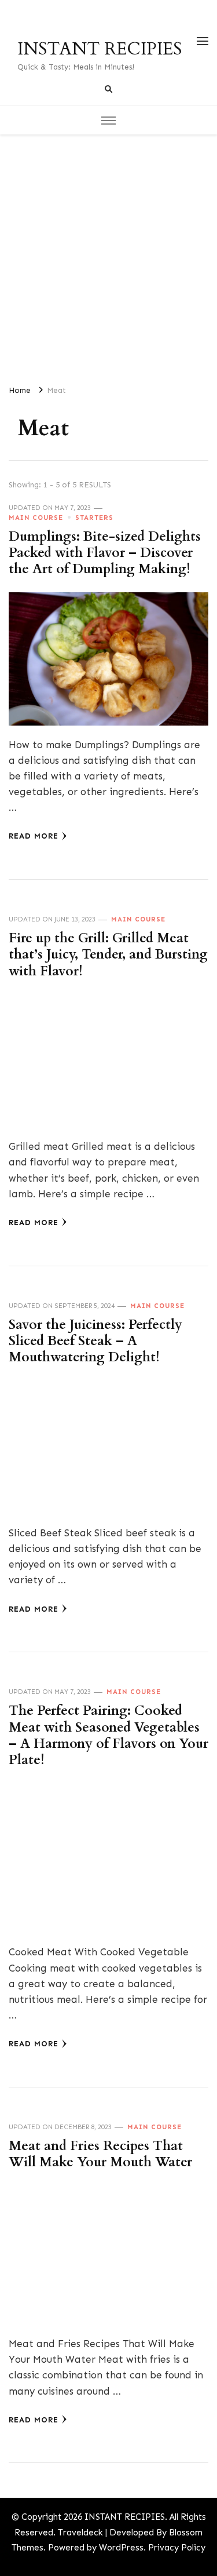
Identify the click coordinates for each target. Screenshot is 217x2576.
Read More (34, 836)
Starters (94, 518)
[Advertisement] (108, 255)
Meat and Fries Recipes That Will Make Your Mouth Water (100, 2154)
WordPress (121, 2548)
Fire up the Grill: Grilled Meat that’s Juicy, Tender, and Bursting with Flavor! (108, 955)
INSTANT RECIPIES (100, 49)
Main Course (36, 518)
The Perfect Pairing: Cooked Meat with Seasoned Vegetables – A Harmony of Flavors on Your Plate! (108, 1735)
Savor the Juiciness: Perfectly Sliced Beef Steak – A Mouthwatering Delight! (95, 1341)
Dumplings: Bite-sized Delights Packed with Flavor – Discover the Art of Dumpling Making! (105, 553)
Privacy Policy (177, 2548)
